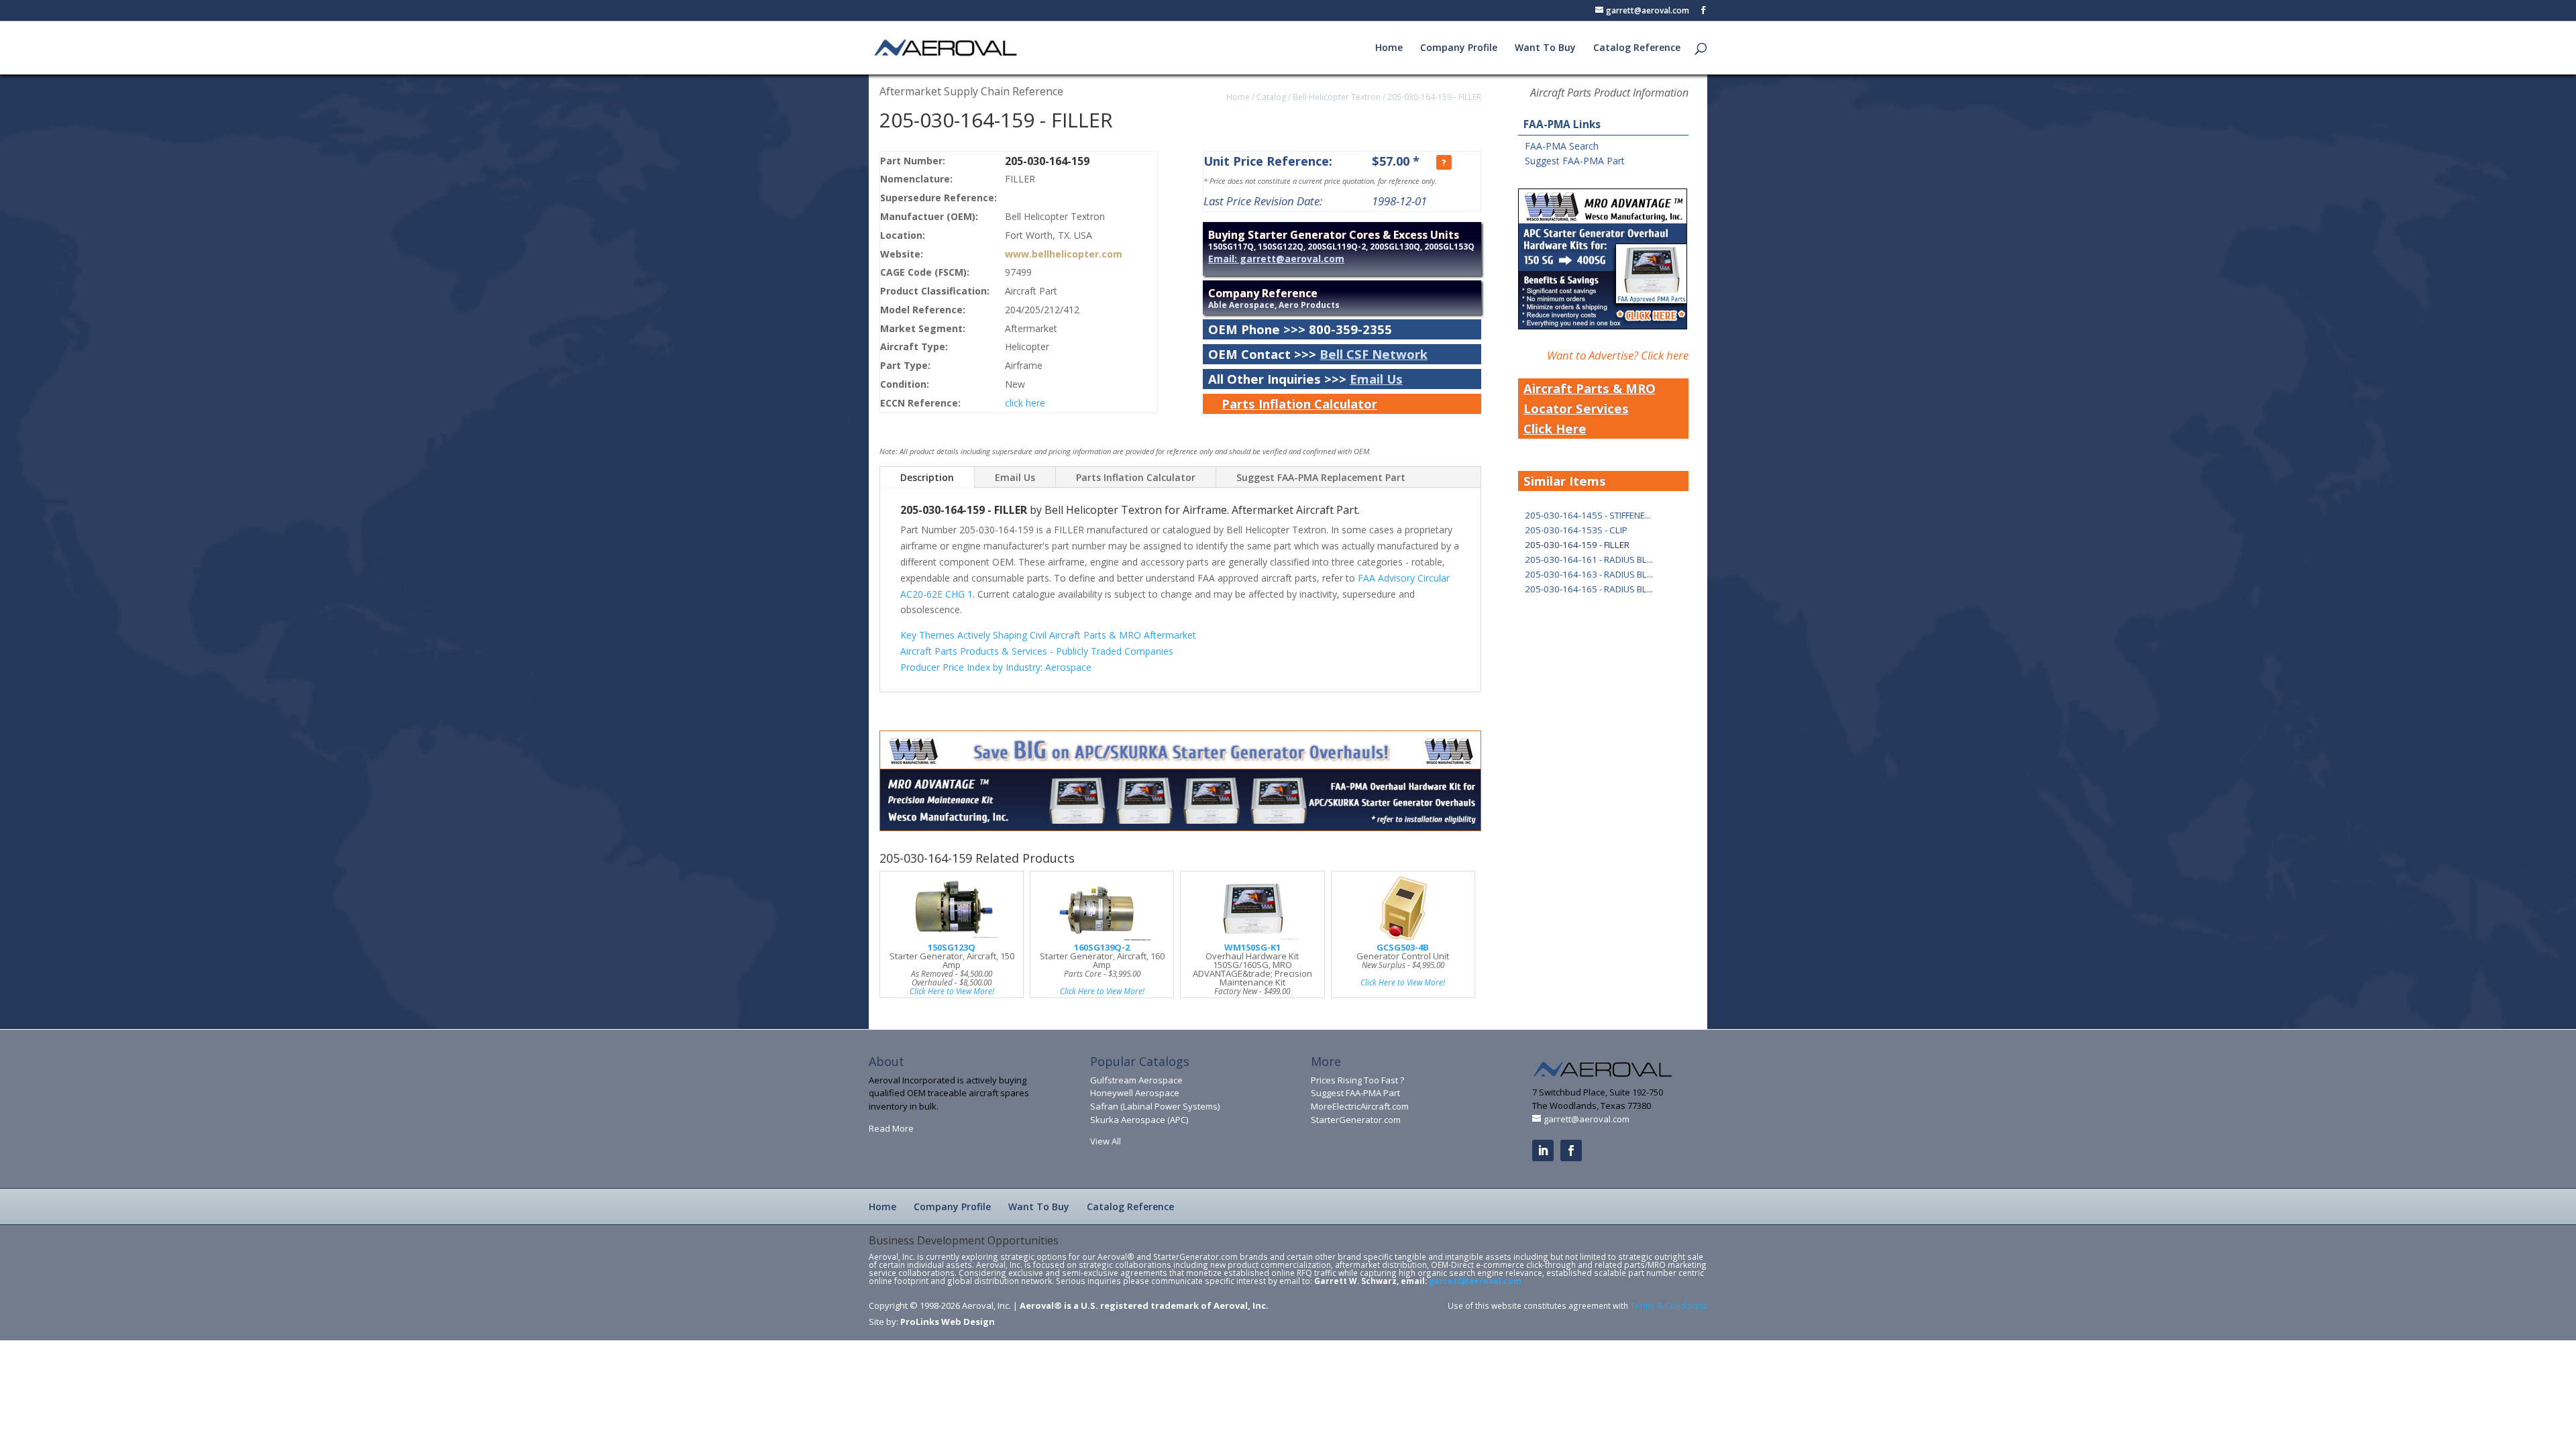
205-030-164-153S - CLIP (1576, 530)
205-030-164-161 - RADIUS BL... (1589, 559)
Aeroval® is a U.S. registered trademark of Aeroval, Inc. (1144, 1305)
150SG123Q (952, 947)
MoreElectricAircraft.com (1360, 1106)
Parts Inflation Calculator (1299, 404)
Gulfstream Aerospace (1136, 1080)
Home (1389, 48)
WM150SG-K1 (1252, 947)
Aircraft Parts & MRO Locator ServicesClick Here (1590, 408)
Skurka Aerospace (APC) (1139, 1120)
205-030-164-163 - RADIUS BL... (1589, 574)
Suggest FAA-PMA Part (1575, 161)
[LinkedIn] (1543, 1150)
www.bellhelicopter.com (1064, 254)
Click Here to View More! (952, 991)
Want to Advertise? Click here (1618, 355)
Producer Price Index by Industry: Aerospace (996, 667)
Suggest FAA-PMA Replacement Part (1321, 477)
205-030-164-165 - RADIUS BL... (1589, 589)
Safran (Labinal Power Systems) (1155, 1106)
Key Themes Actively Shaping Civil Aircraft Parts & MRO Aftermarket (1048, 635)
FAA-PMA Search (1562, 146)
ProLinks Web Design (948, 1322)
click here (1025, 403)
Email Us (1376, 379)
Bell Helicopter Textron (1337, 97)
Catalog (1271, 97)
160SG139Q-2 (1102, 947)
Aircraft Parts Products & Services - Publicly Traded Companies (1037, 651)
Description (927, 477)
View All (1106, 1141)
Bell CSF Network (1374, 354)
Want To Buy (1545, 48)
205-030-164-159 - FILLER (1434, 97)
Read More (891, 1128)
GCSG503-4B (1403, 947)
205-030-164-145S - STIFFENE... (1588, 515)
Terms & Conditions (1669, 1305)
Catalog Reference (1637, 48)
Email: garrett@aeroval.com (1276, 259)
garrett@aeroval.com (1475, 1281)
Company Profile (1459, 48)
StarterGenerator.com (1356, 1120)
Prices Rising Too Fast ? (1357, 1080)
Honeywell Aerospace (1135, 1093)
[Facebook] (1571, 1150)
